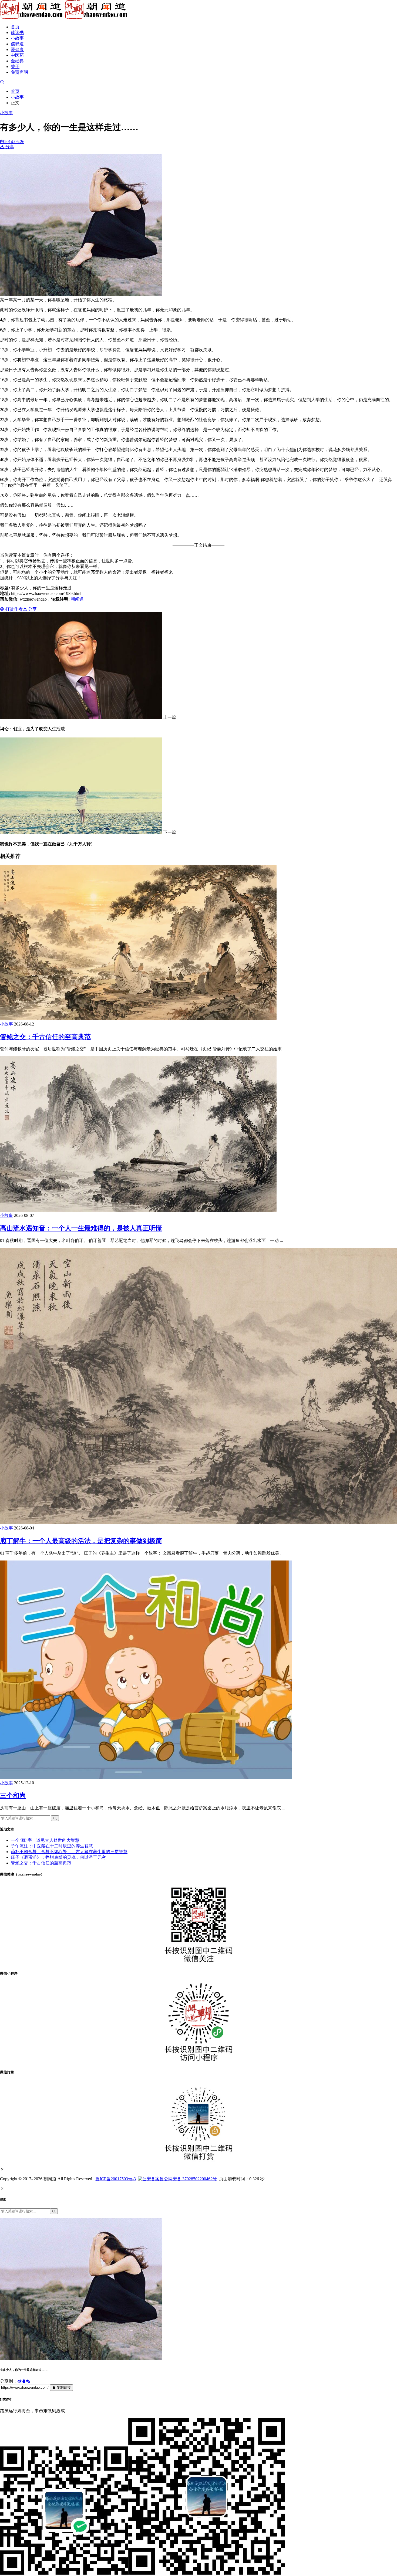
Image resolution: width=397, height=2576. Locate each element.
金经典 (17, 61)
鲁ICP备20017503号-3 (116, 2179)
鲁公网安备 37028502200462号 (188, 2179)
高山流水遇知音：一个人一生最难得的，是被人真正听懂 (81, 1228)
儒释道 (17, 44)
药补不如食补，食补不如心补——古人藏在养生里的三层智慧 (69, 1852)
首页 (15, 27)
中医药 (17, 55)
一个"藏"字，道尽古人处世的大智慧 (45, 1840)
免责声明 (19, 72)
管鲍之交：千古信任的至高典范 (45, 1037)
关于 (15, 67)
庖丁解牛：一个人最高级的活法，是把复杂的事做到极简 (81, 1541)
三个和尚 (13, 1796)
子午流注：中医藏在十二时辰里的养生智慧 (52, 1846)
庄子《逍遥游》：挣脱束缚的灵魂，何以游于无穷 (58, 1857)
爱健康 (17, 50)
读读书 (17, 33)
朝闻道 (77, 599)
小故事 (17, 38)
